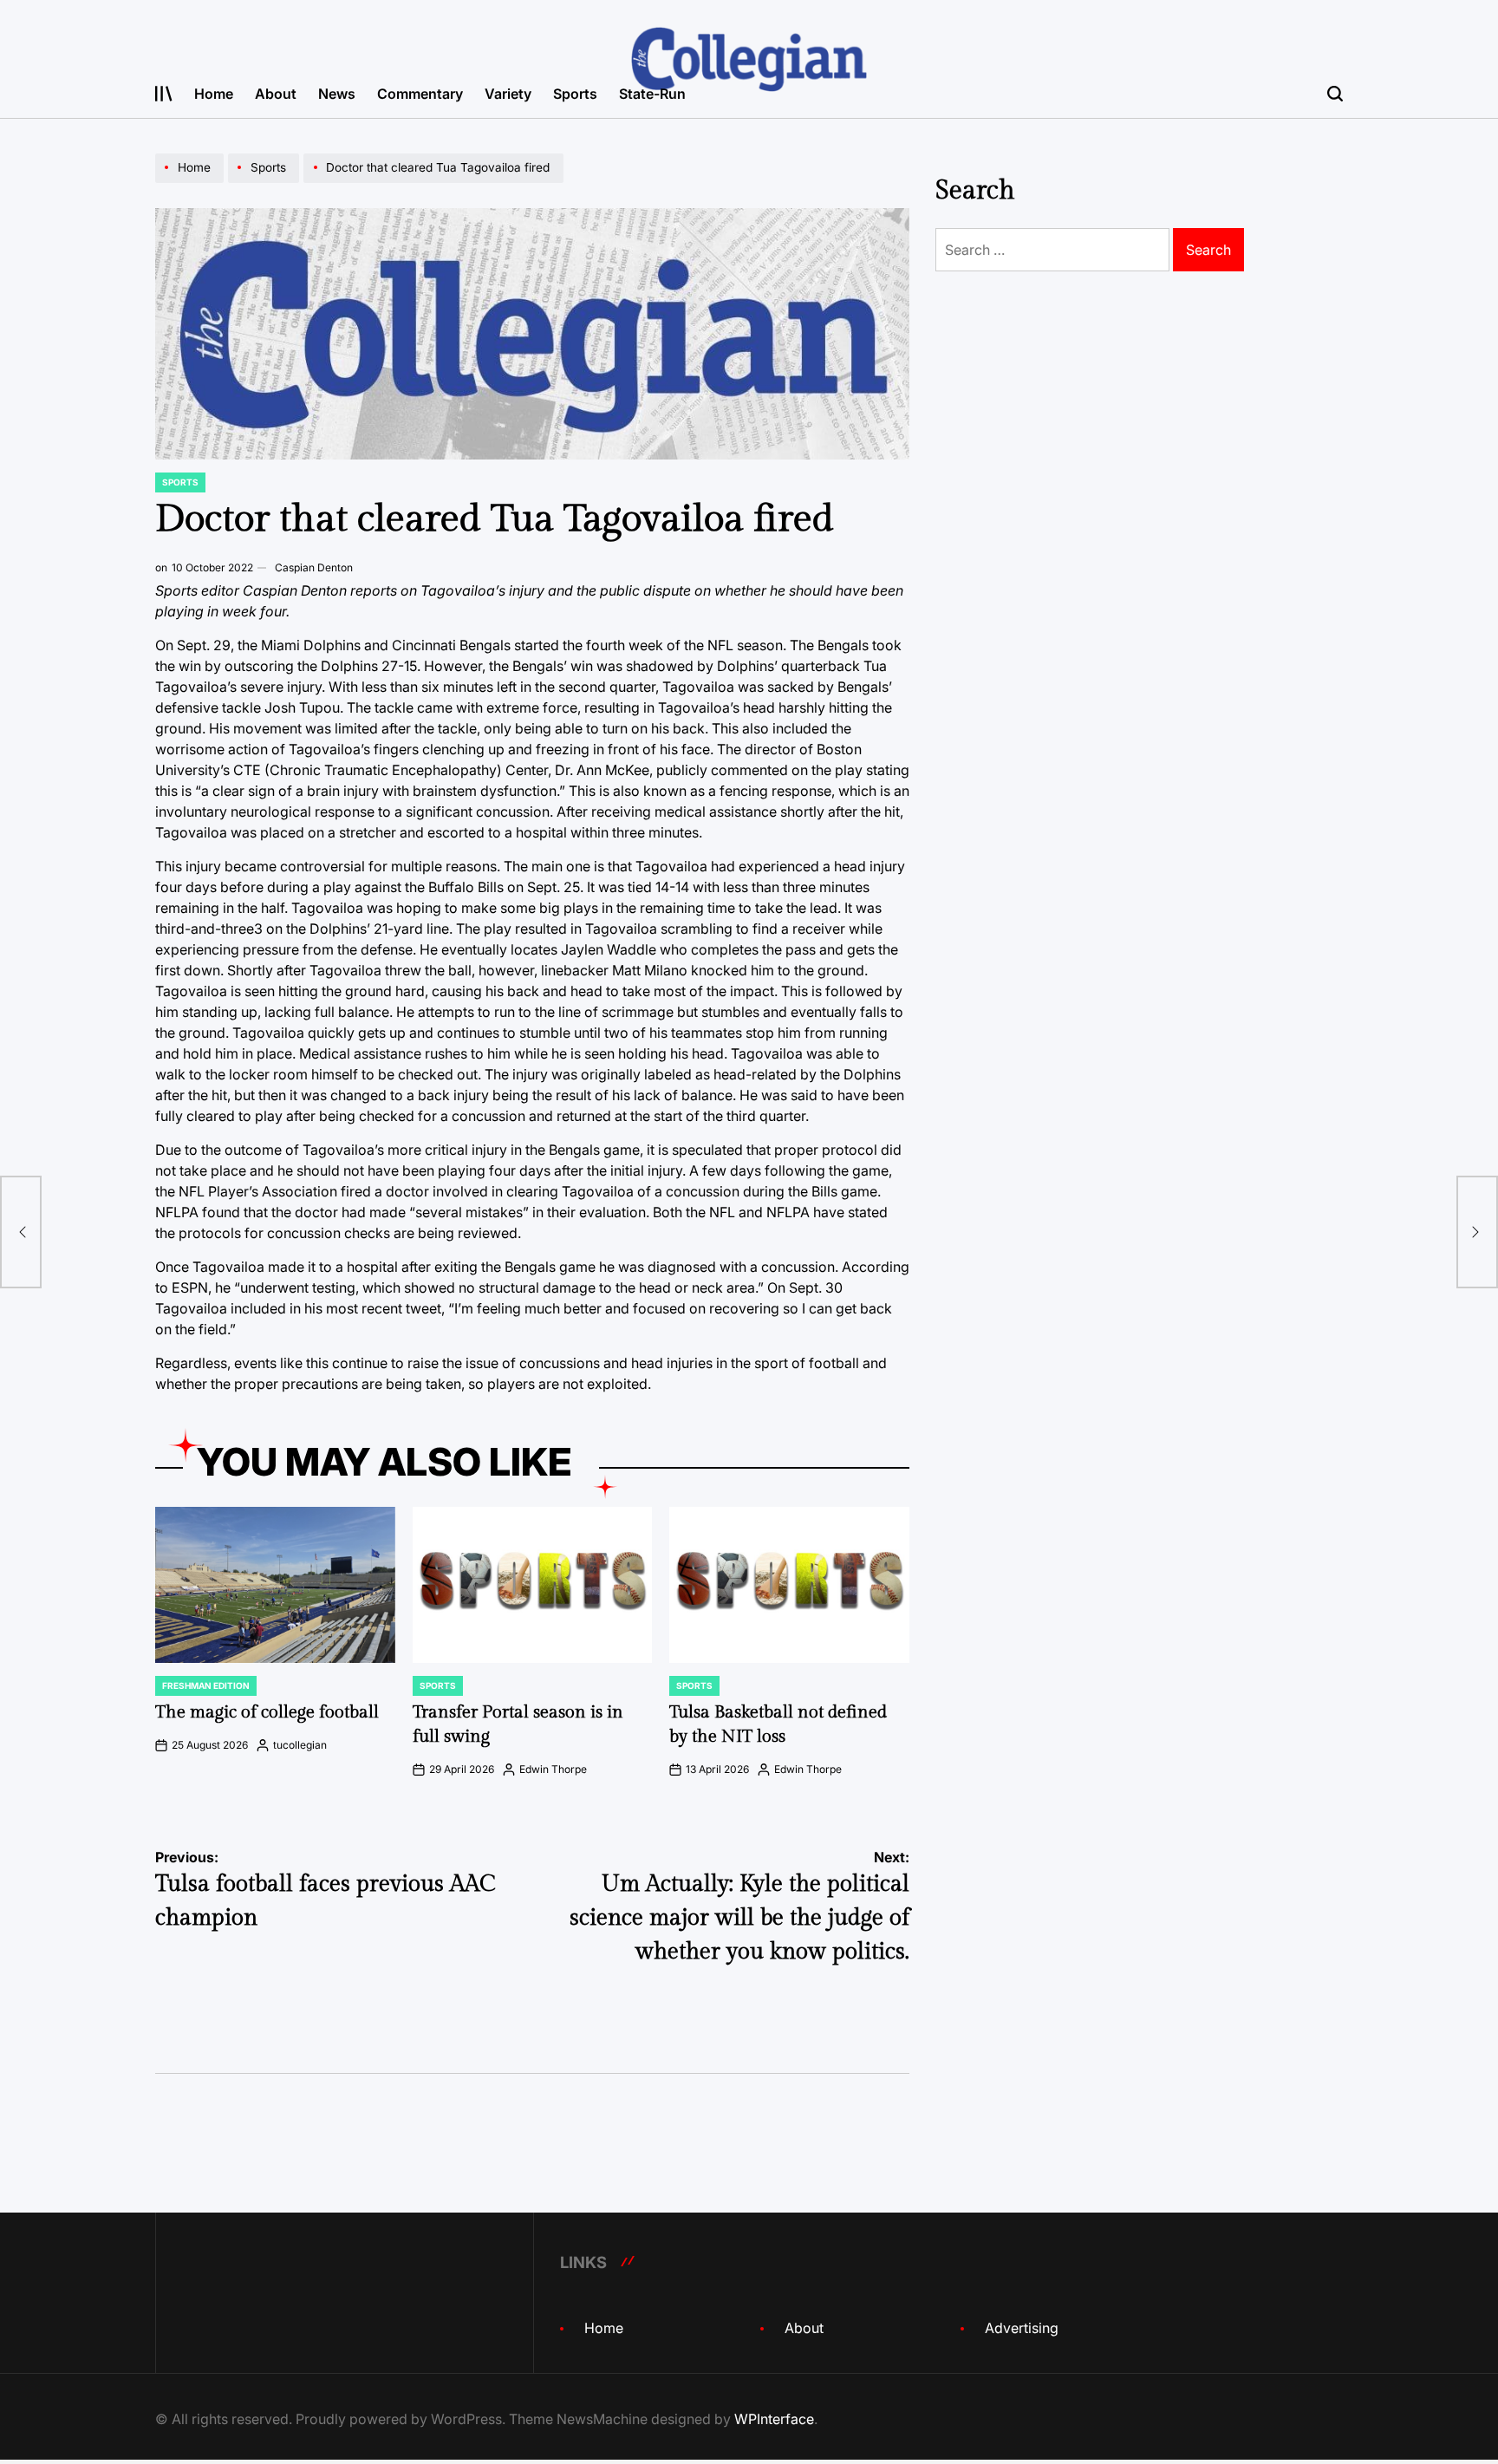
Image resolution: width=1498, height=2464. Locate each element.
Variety (508, 94)
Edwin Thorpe (553, 1769)
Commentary (420, 94)
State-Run (652, 94)
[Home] (192, 182)
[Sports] (266, 182)
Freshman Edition (206, 1685)
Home (214, 94)
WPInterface (774, 2419)
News (337, 94)
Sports (575, 94)
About (276, 94)
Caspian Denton (314, 567)
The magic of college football (267, 1712)
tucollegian (300, 1745)
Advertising (1022, 2328)
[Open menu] (164, 94)
